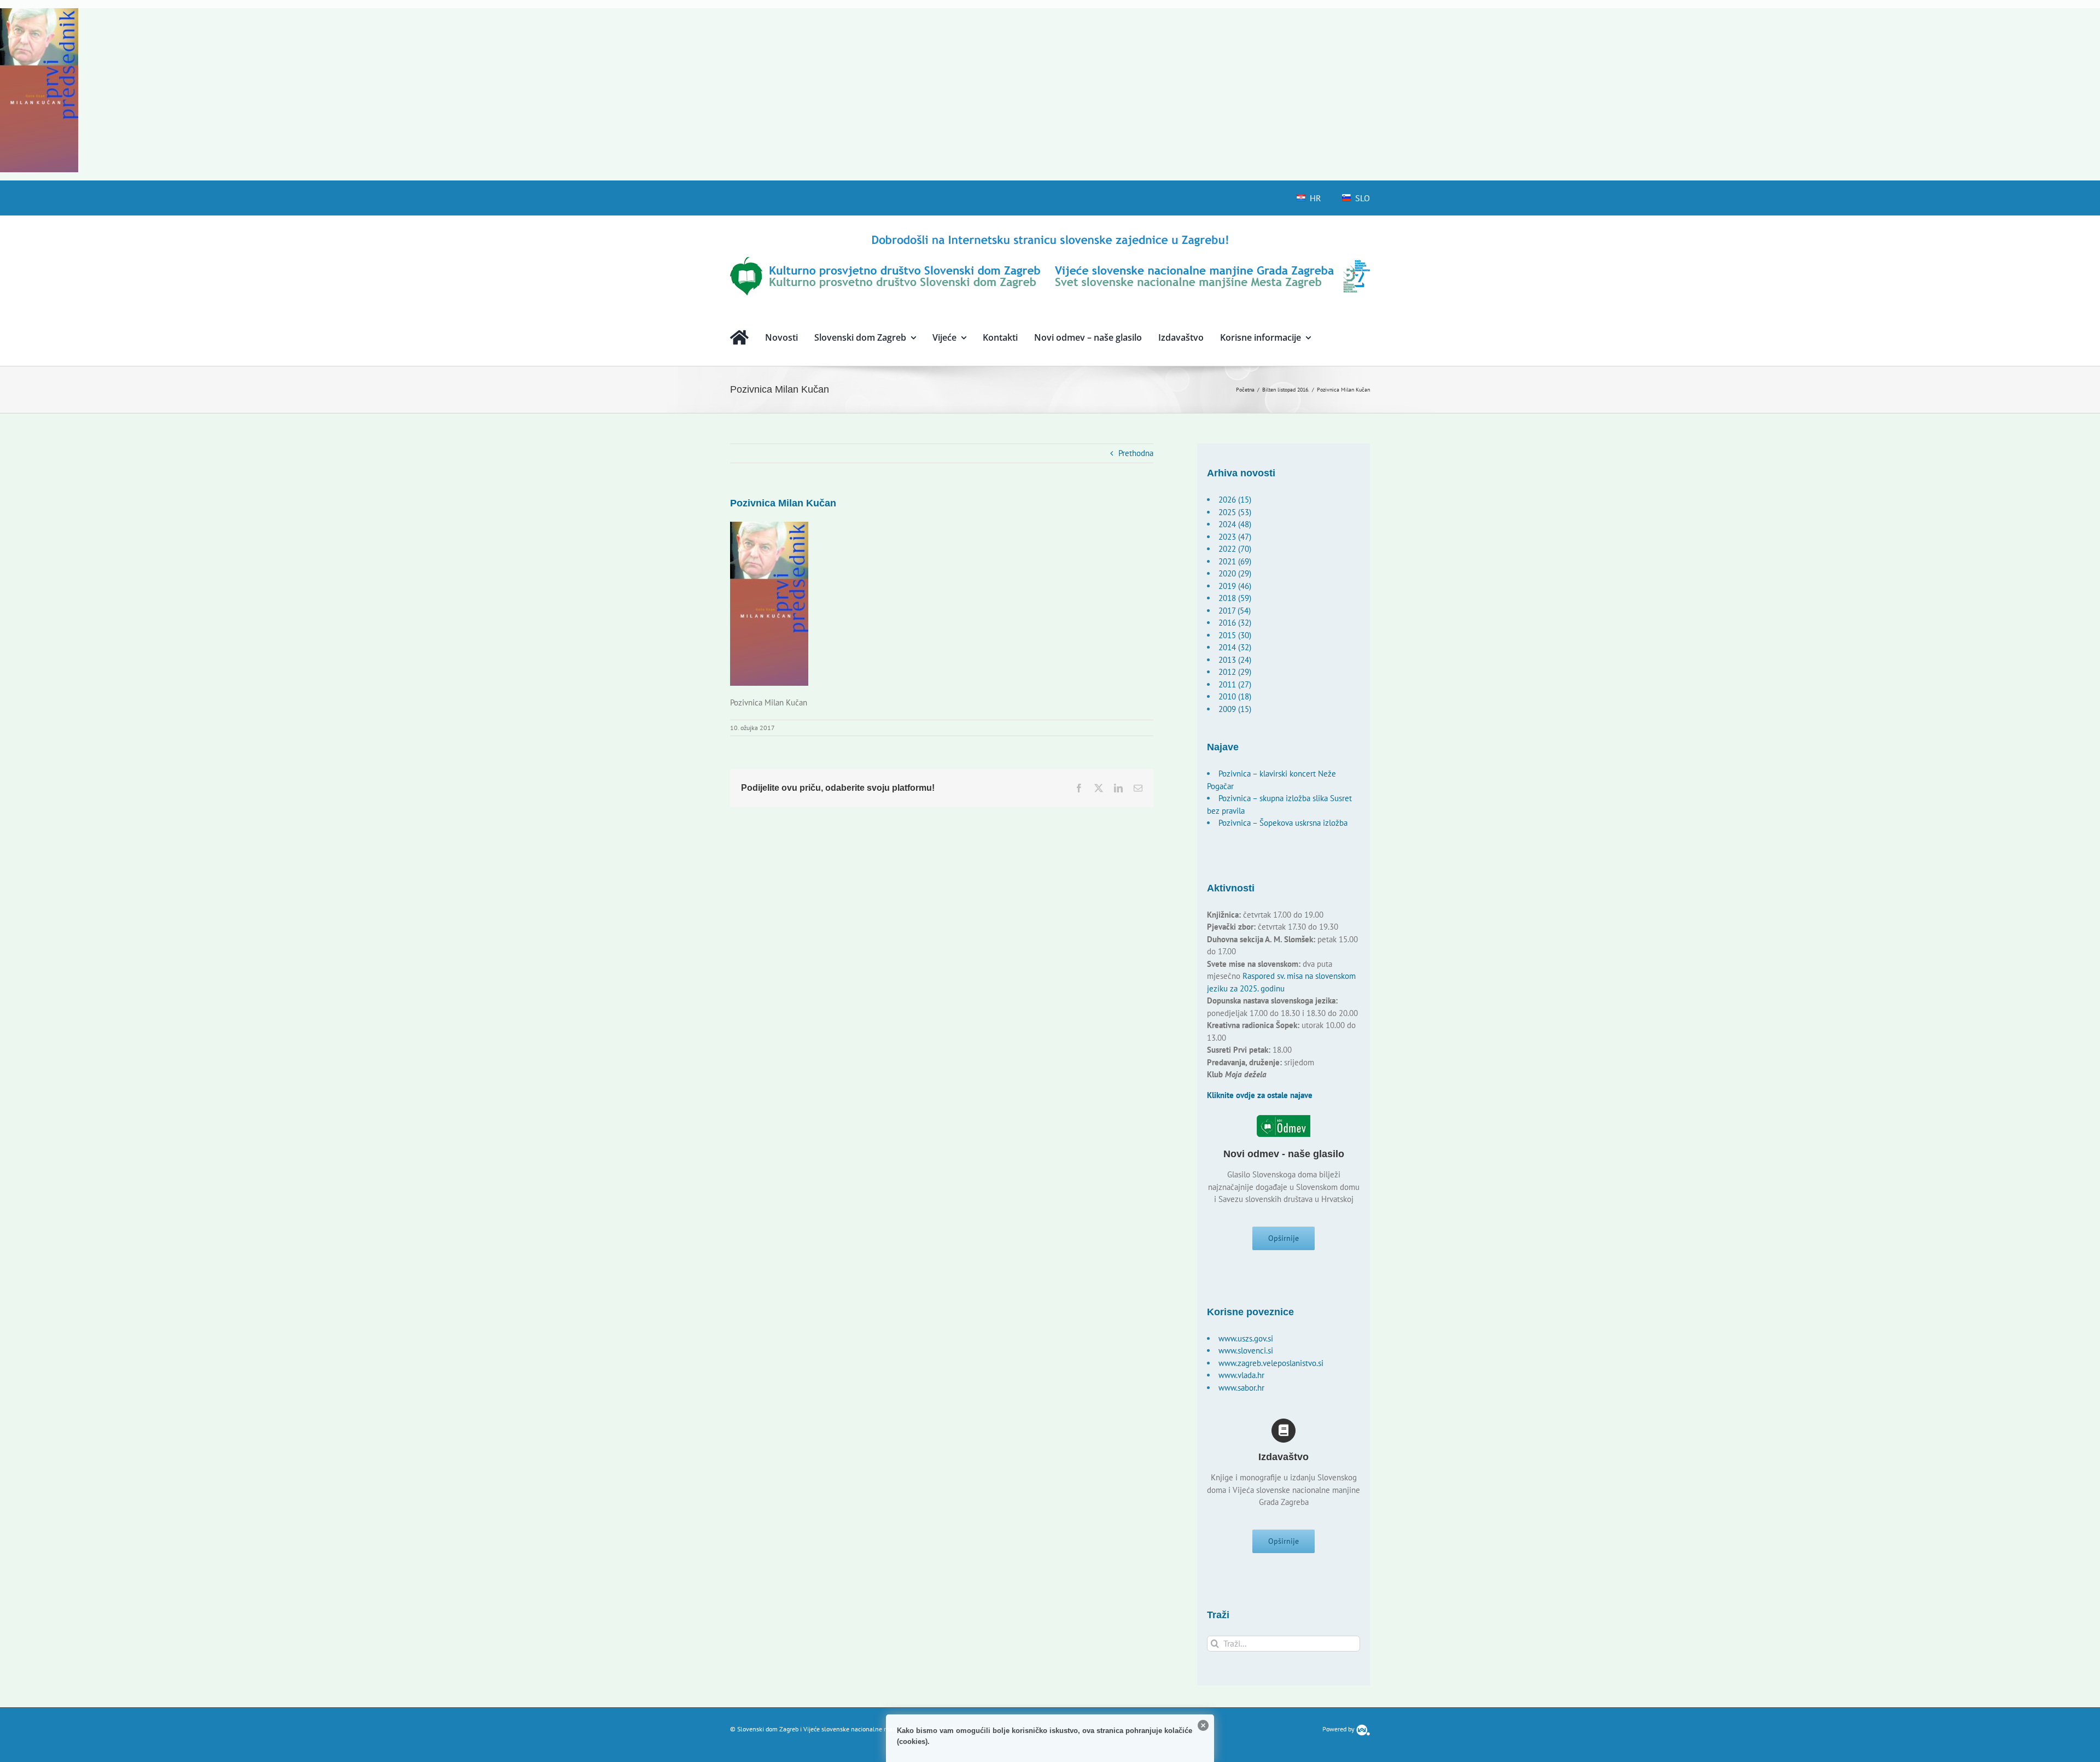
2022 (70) (1235, 549)
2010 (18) (1235, 696)
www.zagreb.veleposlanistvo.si (1271, 1363)
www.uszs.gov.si (1246, 1338)
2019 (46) (1235, 586)
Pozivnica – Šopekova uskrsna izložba (1283, 823)
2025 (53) (1235, 512)
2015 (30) (1235, 635)
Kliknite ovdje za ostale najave (1260, 1095)
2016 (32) (1235, 623)
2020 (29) (1235, 573)
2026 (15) (1235, 500)
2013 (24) (1235, 660)
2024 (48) (1235, 524)
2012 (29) (1235, 672)
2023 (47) (1235, 537)
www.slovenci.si (1246, 1350)
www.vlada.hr (1241, 1375)
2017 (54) (1235, 611)
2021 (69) (1235, 561)
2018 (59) (1235, 598)
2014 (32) (1235, 647)
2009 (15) (1235, 709)
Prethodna (1136, 453)
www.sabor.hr (1241, 1388)
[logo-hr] (1050, 237)
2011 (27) (1235, 684)
